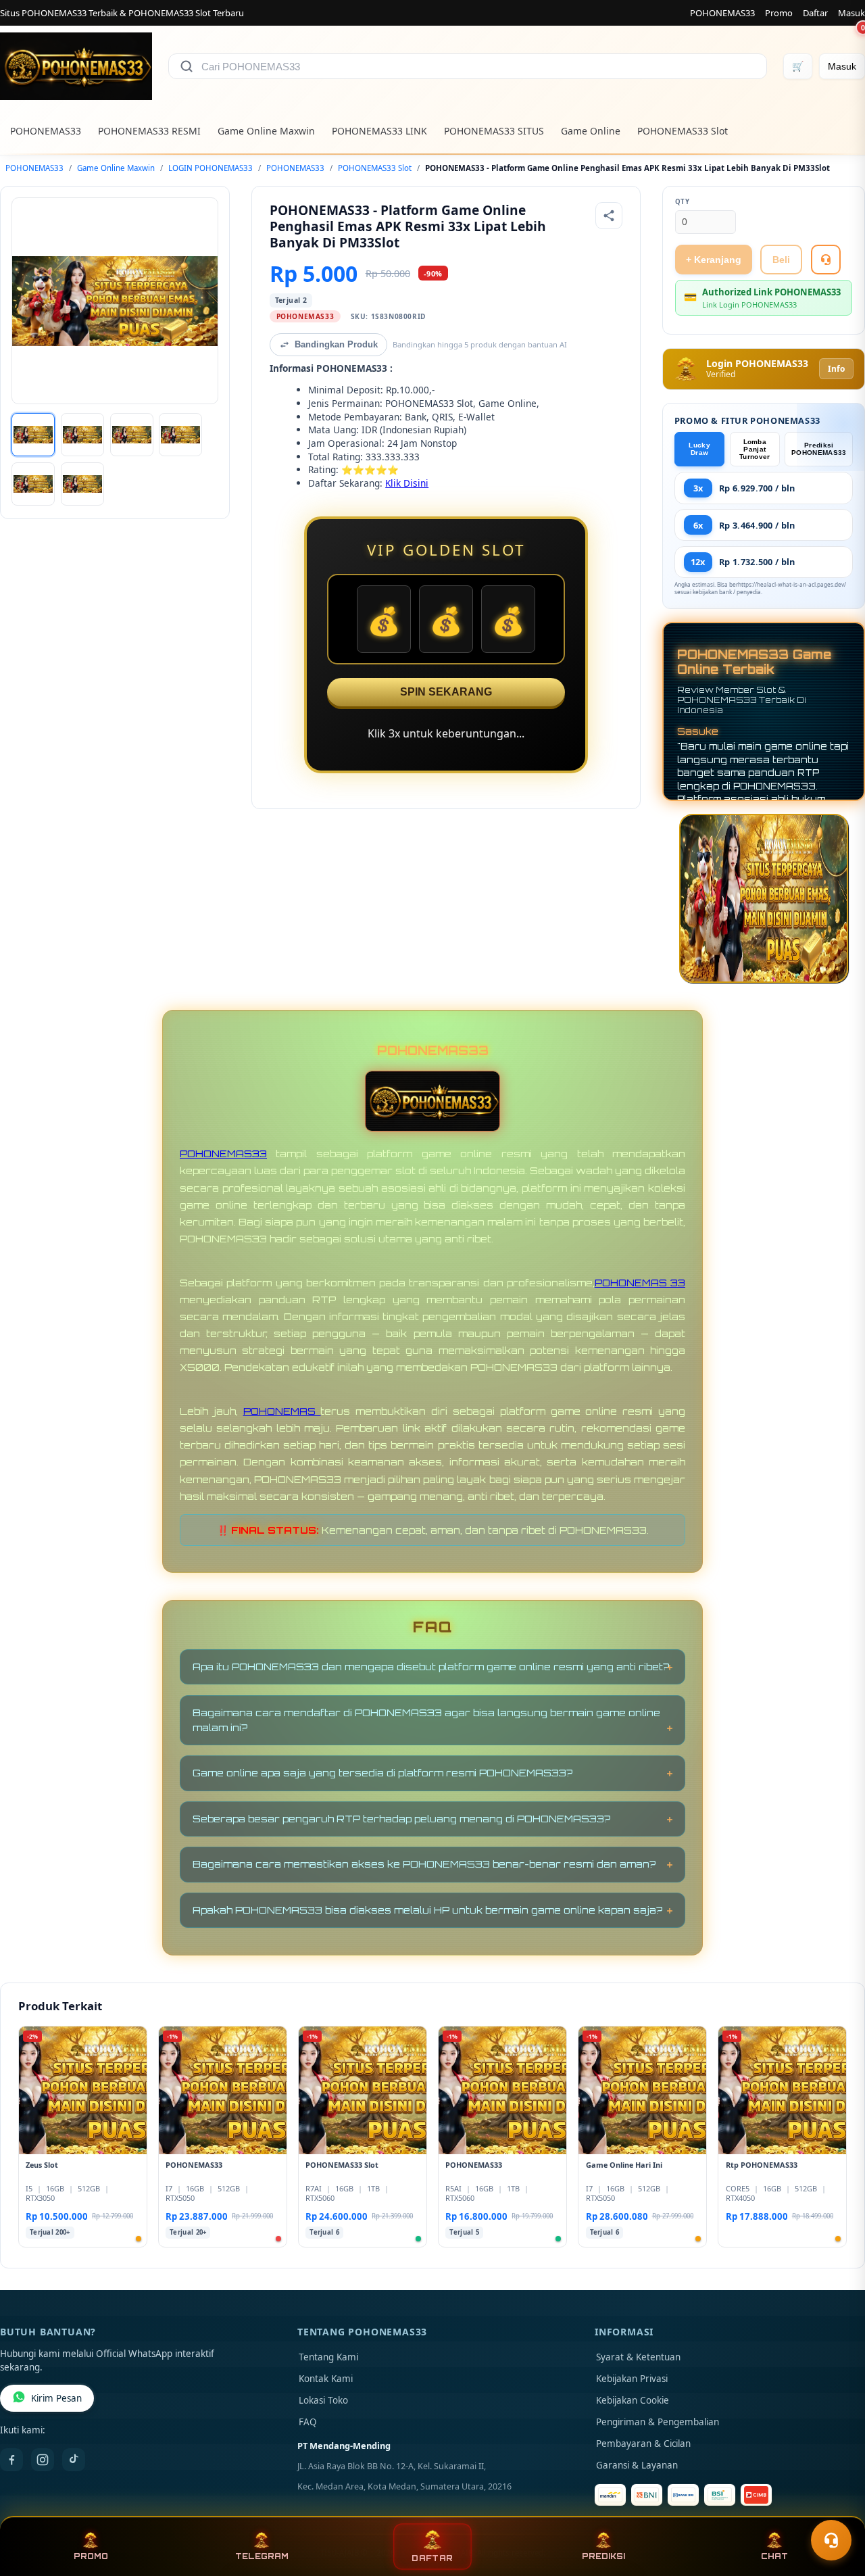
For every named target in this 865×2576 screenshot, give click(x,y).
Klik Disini (407, 483)
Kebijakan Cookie (633, 2400)
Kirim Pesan (56, 2398)
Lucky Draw (699, 449)
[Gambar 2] (82, 435)
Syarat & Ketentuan (638, 2357)
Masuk (851, 13)
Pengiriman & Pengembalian (658, 2422)
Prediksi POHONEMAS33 (819, 449)
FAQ (308, 2422)
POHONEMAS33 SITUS (494, 131)
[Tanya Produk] (826, 260)
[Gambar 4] (180, 435)
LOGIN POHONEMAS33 (211, 168)
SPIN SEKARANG (446, 692)
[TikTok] (74, 2460)
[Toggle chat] (831, 2540)
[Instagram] (43, 2460)
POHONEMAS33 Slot (683, 131)
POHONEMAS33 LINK (379, 131)
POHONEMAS (282, 1411)
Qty (683, 202)
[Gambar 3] (132, 435)
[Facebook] (11, 2460)
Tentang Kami (328, 2357)
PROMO (91, 2556)
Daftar (815, 13)
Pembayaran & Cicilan (643, 2444)
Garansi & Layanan (637, 2465)
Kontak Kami (326, 2379)
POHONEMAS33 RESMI (149, 131)
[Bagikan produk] (609, 216)
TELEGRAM (262, 2556)
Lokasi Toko (323, 2400)
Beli (781, 260)
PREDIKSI (603, 2556)
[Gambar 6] (82, 484)
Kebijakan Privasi (632, 2379)
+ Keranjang (714, 260)
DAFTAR (432, 2558)
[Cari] (187, 66)
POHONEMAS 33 (640, 1283)
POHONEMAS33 (722, 13)
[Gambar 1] (33, 435)
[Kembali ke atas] (835, 2507)
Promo (779, 13)
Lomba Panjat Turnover (755, 449)
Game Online (591, 131)
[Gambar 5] (33, 484)
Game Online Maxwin (266, 131)
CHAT (774, 2556)
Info (836, 369)
